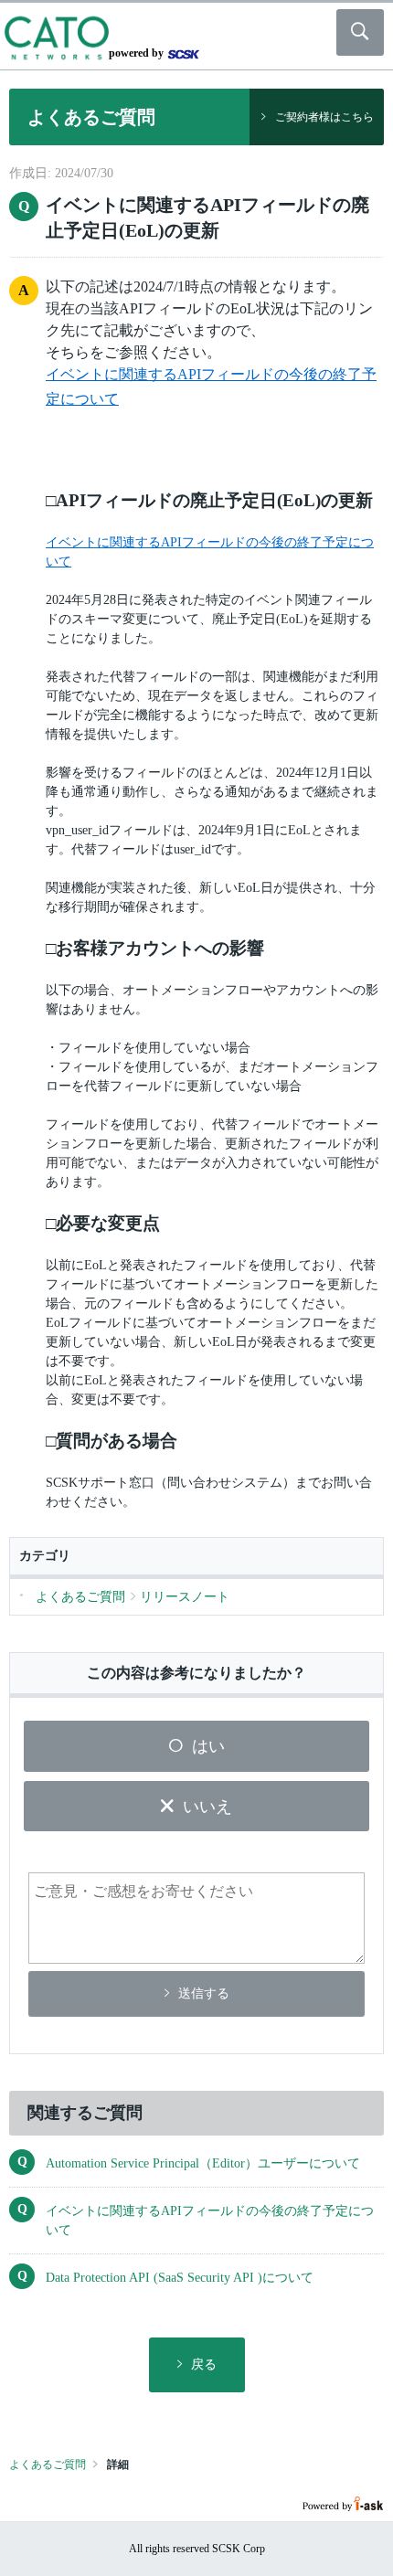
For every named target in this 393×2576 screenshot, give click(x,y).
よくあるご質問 (48, 2465)
